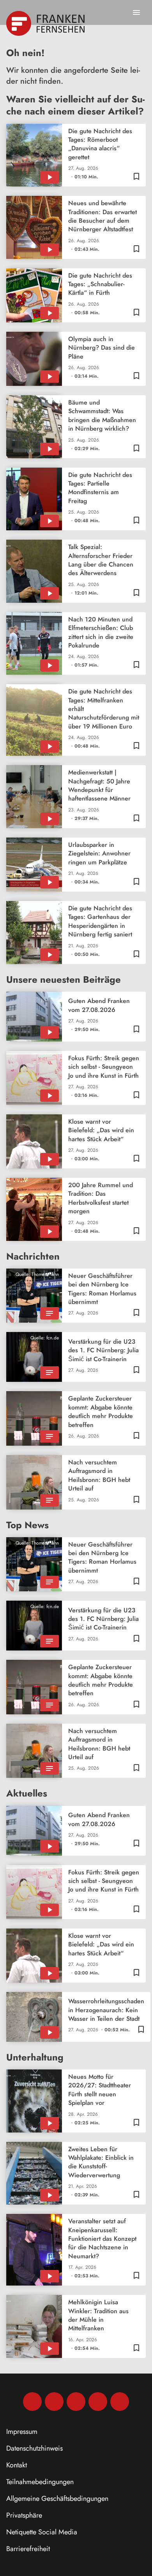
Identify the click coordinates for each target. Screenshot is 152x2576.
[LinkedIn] (98, 2402)
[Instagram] (54, 2402)
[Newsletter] (120, 2402)
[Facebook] (32, 2402)
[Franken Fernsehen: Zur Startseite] (46, 23)
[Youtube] (76, 2402)
